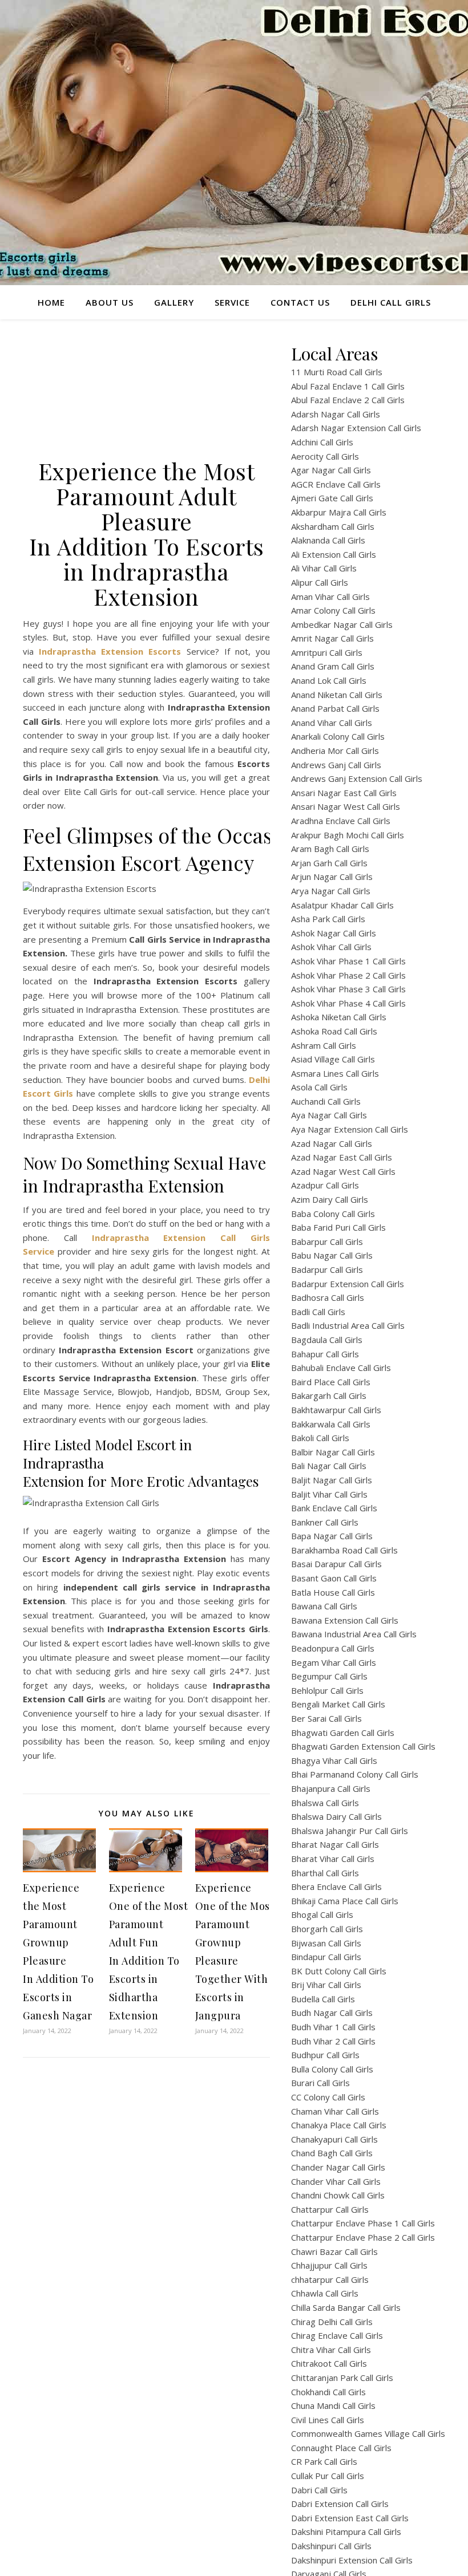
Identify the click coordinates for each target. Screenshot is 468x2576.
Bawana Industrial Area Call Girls (354, 1634)
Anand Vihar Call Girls (332, 723)
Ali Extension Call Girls (334, 554)
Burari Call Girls (320, 2083)
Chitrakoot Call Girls (329, 2363)
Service (232, 302)
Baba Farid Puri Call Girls (338, 1227)
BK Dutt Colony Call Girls (339, 1971)
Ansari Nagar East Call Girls (344, 793)
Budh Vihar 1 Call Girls (333, 2027)
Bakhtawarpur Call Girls (336, 1410)
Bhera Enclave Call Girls (336, 1887)
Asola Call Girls (319, 1087)
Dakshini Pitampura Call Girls (346, 2532)
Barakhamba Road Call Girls (344, 1550)
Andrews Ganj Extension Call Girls (357, 778)
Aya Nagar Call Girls (329, 1115)
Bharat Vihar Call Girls (333, 1859)
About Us (110, 302)
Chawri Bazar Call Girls (334, 2252)
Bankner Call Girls (325, 1522)
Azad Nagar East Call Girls (342, 1157)
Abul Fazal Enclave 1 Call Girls (348, 386)
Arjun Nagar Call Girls (332, 877)
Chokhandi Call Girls (328, 2392)
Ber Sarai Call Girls (326, 1718)
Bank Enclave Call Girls (334, 1508)
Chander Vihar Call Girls (336, 2181)
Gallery (174, 302)
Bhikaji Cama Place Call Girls (345, 1901)
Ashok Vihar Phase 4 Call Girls (348, 1003)
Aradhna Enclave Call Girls (341, 821)
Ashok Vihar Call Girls (331, 947)
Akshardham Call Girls (333, 526)
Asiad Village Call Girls (333, 1059)
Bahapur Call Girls (325, 1354)
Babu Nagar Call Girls (332, 1255)
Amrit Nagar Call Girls (332, 638)
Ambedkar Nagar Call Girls (342, 624)
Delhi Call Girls (391, 302)
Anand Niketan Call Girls (337, 695)
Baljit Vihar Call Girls (329, 1494)
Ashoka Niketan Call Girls (339, 1017)
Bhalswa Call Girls (325, 1803)
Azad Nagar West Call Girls (343, 1171)
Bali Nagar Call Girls (329, 1466)
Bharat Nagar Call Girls (335, 1844)
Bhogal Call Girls (322, 1914)
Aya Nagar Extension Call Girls (350, 1129)
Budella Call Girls (323, 1999)
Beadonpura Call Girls (333, 1648)
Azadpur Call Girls (325, 1185)
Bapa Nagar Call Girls (332, 1536)
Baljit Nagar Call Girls (332, 1480)
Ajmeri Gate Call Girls (332, 498)
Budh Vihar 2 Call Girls (333, 2041)
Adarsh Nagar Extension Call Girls (356, 428)
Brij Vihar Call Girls (326, 1985)
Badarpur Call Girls (327, 1269)
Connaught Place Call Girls (341, 2448)
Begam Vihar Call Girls (334, 1662)
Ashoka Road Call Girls (334, 1031)
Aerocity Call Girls (325, 456)
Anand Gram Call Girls (333, 666)
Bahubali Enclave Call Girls (341, 1368)
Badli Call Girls (318, 1312)
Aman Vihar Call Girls (330, 597)
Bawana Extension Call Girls (345, 1620)
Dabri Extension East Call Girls (350, 2518)
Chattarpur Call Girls (330, 2209)
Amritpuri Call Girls (327, 652)
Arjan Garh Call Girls (329, 863)
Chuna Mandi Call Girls (333, 2405)
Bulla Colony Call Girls (332, 2069)
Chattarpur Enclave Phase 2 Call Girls (363, 2237)
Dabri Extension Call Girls (340, 2504)
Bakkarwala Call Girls (331, 1424)
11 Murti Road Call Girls (337, 372)
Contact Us (300, 302)
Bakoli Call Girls (320, 1438)
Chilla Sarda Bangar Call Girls (346, 2307)
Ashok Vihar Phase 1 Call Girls (348, 961)
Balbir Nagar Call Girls (333, 1452)
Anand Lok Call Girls (329, 680)
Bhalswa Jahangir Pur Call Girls (350, 1831)
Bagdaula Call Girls (327, 1340)
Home (51, 302)
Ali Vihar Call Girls (324, 568)
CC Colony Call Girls (328, 2097)
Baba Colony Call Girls (333, 1214)
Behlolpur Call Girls (327, 1690)
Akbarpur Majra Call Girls (339, 512)
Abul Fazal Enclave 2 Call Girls (348, 400)
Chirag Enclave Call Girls (337, 2335)
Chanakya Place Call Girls (339, 2125)
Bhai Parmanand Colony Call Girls (355, 1774)
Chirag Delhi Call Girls (332, 2322)
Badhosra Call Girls (328, 1297)
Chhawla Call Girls (325, 2293)
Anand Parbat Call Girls (335, 708)
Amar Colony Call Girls (333, 610)
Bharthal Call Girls (325, 1873)
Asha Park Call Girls (328, 919)
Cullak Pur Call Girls (328, 2476)
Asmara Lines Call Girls (335, 1073)
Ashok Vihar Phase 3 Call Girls (348, 989)
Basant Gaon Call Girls (334, 1578)
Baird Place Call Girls (331, 1382)
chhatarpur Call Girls (330, 2279)
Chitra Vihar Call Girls (331, 2350)
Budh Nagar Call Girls (332, 2013)
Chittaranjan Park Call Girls (342, 2378)
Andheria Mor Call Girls (335, 751)
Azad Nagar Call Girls (332, 1143)
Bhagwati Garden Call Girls (343, 1733)
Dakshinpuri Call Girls (331, 2546)
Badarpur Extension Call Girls (348, 1284)
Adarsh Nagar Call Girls (336, 414)
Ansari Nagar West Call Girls (346, 806)
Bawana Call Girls (324, 1606)
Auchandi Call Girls (326, 1101)
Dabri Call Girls (319, 2490)
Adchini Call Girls (322, 442)
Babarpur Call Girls (327, 1242)
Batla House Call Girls (333, 1592)
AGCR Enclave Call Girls (336, 484)
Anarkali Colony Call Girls (338, 736)
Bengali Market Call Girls (338, 1704)
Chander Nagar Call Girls (338, 2167)
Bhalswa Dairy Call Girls (336, 1816)
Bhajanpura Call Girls (331, 1788)
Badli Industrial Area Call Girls (348, 1325)
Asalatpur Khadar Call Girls (342, 905)
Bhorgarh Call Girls (327, 1929)
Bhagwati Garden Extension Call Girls (363, 1746)
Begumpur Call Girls (329, 1676)
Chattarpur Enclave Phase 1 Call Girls (363, 2223)
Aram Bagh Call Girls (330, 849)
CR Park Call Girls (324, 2461)
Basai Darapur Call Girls (336, 1564)
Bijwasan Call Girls (326, 1943)
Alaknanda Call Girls (328, 540)
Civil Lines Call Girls (328, 2420)
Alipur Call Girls (320, 582)
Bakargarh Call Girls (329, 1395)
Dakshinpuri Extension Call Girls (352, 2560)
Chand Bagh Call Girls (332, 2153)
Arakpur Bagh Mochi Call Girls (348, 835)
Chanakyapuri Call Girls (334, 2139)
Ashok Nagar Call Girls (334, 933)
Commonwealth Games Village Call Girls (368, 2433)
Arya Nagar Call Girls (331, 891)
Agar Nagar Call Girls (331, 470)
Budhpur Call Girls (325, 2055)
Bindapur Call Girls (326, 1957)
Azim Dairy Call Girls (330, 1199)
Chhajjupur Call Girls (329, 2265)
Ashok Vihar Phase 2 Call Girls (348, 975)
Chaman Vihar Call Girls (335, 2111)
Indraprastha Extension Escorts (110, 651)
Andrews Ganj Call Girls (336, 765)
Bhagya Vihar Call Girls (334, 1760)
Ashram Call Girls (324, 1045)
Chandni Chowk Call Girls (338, 2195)
